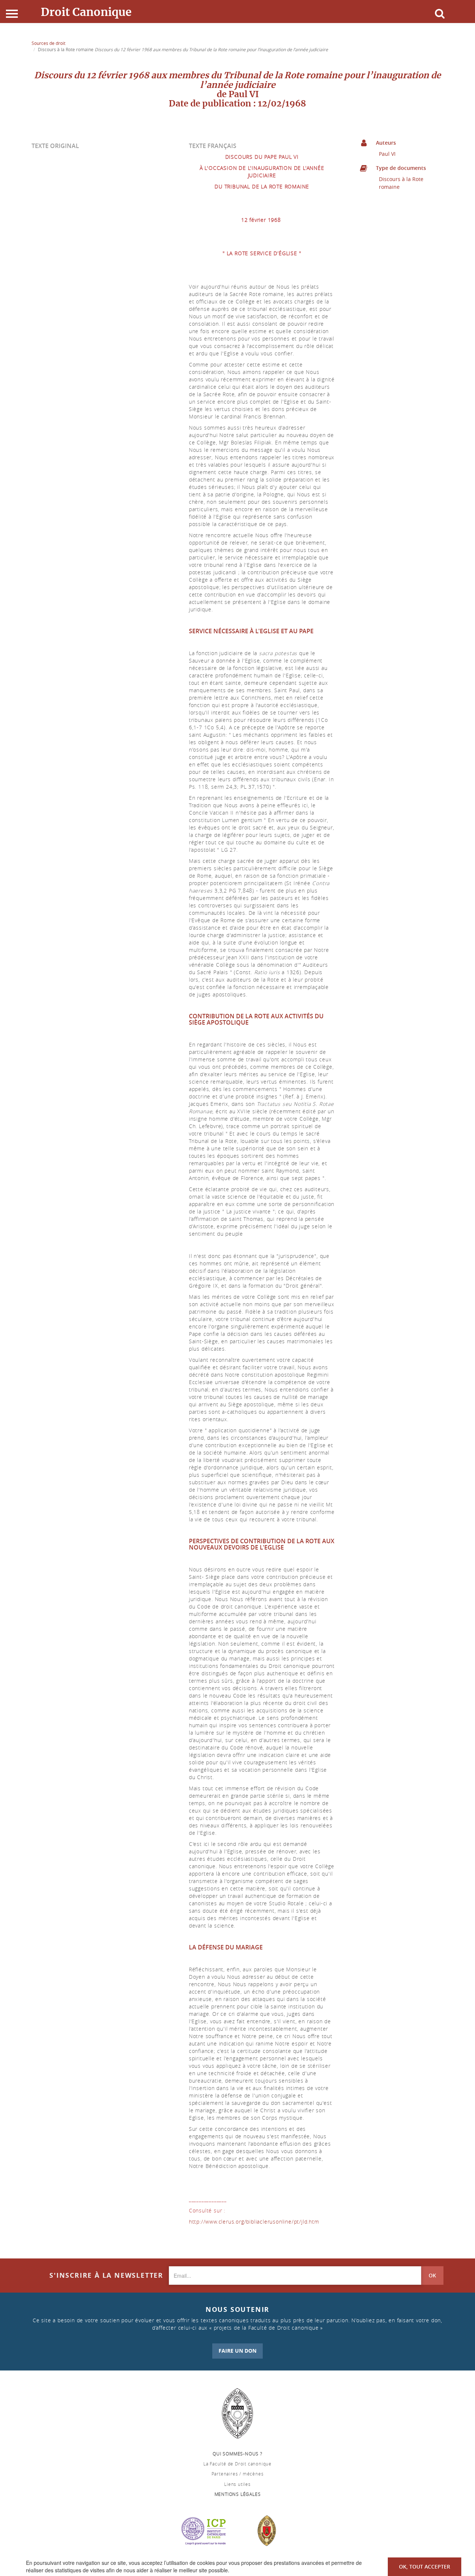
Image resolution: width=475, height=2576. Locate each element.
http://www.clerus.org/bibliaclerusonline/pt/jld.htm (255, 2222)
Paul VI (387, 154)
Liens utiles (237, 2484)
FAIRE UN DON (237, 2351)
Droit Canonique (86, 12)
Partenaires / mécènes (238, 2474)
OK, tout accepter (425, 2567)
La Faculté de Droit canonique (237, 2464)
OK (432, 2275)
